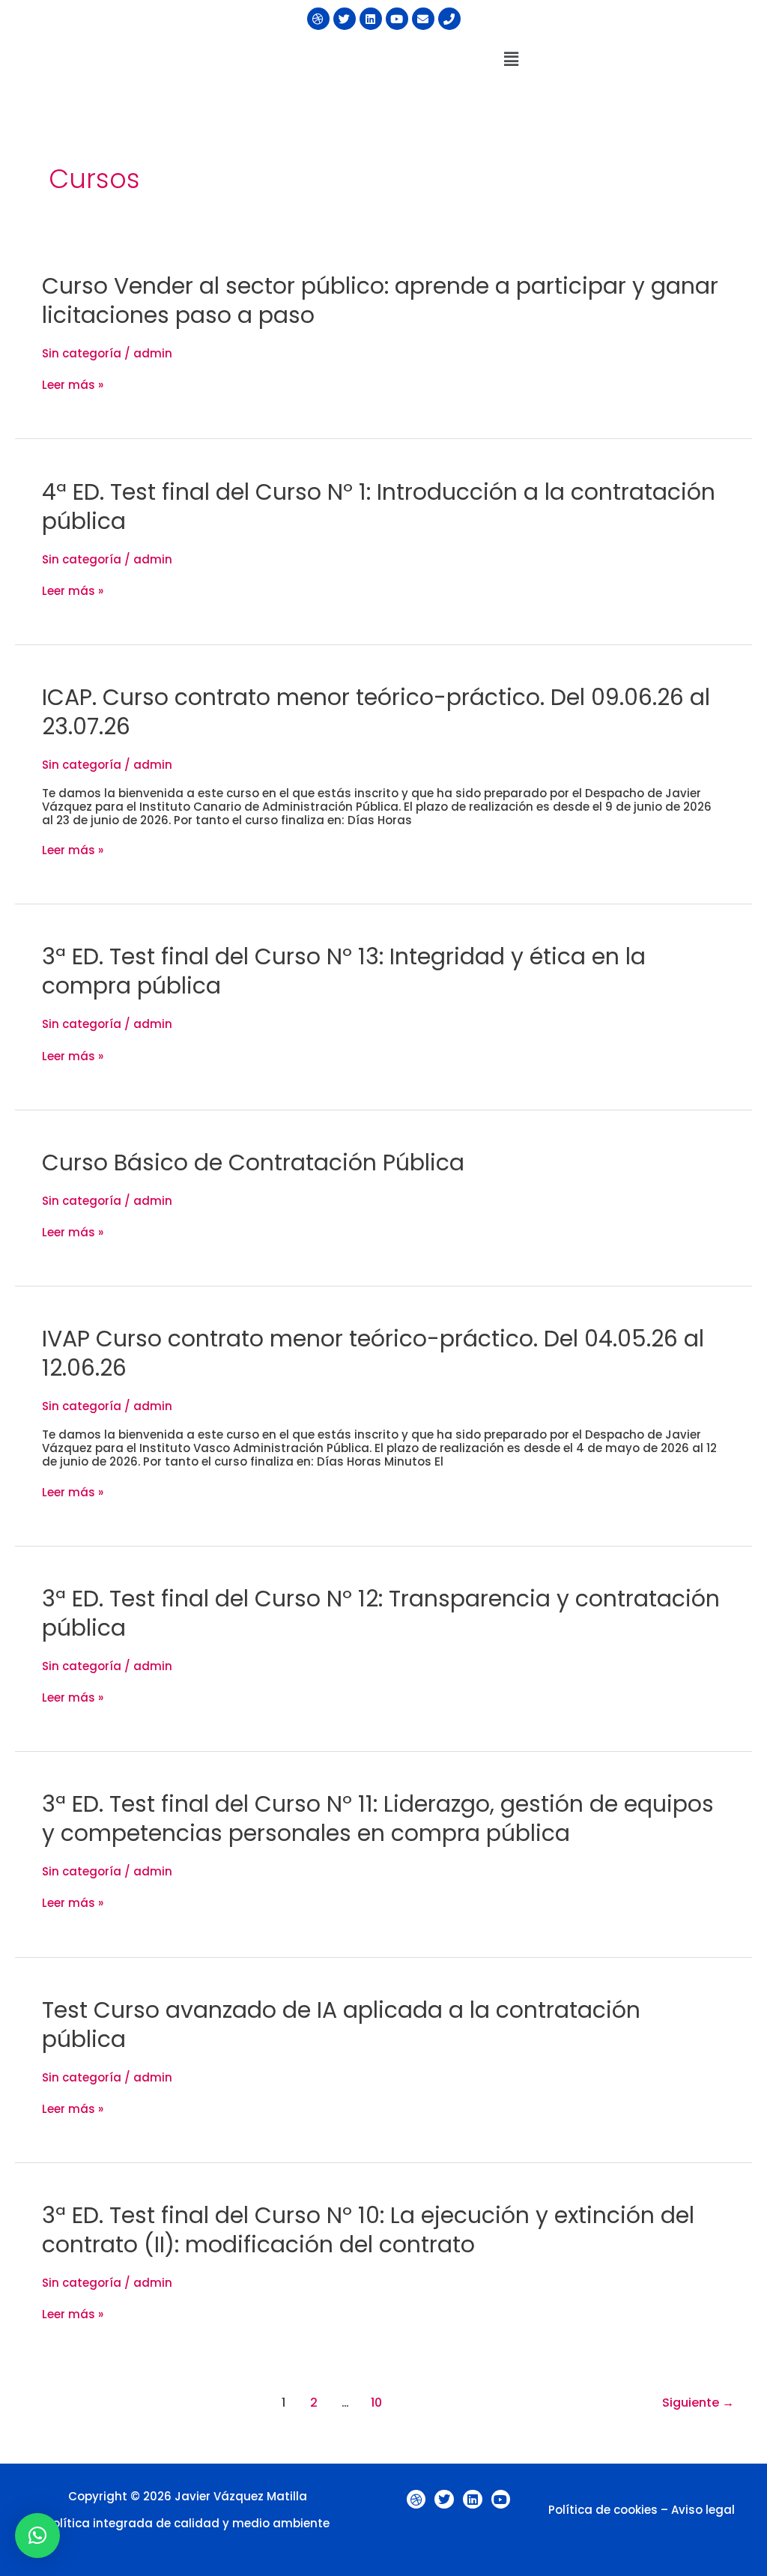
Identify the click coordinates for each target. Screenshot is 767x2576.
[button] (511, 59)
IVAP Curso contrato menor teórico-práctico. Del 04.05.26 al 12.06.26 (373, 1353)
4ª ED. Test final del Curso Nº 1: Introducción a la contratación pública (379, 507)
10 (376, 2403)
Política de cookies (603, 2510)
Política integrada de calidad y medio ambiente (188, 2523)
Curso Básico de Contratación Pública (253, 1162)
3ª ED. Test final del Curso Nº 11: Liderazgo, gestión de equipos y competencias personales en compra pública (378, 1818)
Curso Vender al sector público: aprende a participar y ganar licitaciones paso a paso (380, 300)
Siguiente (698, 2403)
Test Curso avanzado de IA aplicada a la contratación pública (341, 2025)
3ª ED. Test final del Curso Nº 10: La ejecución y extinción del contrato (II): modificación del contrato (368, 2230)
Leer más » (73, 385)
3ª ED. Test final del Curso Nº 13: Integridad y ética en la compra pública (344, 971)
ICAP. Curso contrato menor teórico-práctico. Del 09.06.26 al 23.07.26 (376, 712)
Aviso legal (703, 2510)
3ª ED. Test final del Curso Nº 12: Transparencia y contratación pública (381, 1613)
